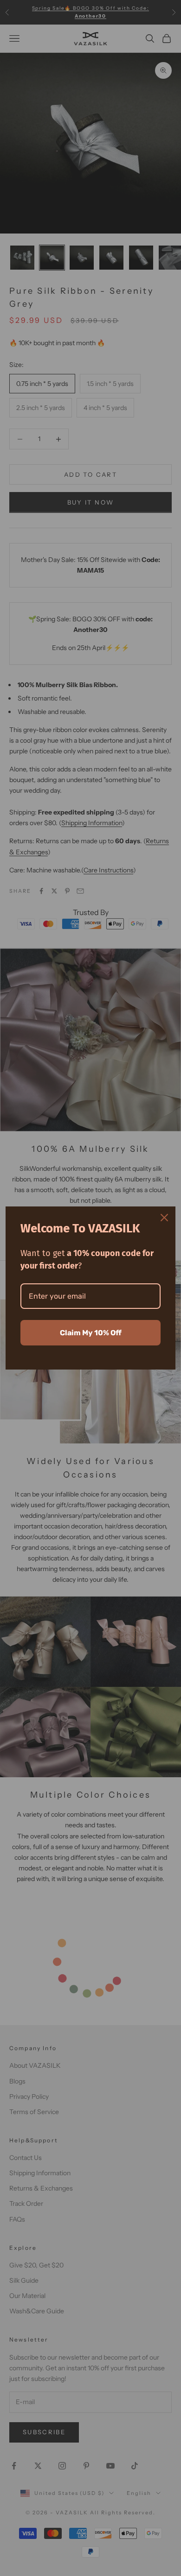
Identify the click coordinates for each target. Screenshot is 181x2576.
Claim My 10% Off (91, 1333)
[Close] (164, 1218)
